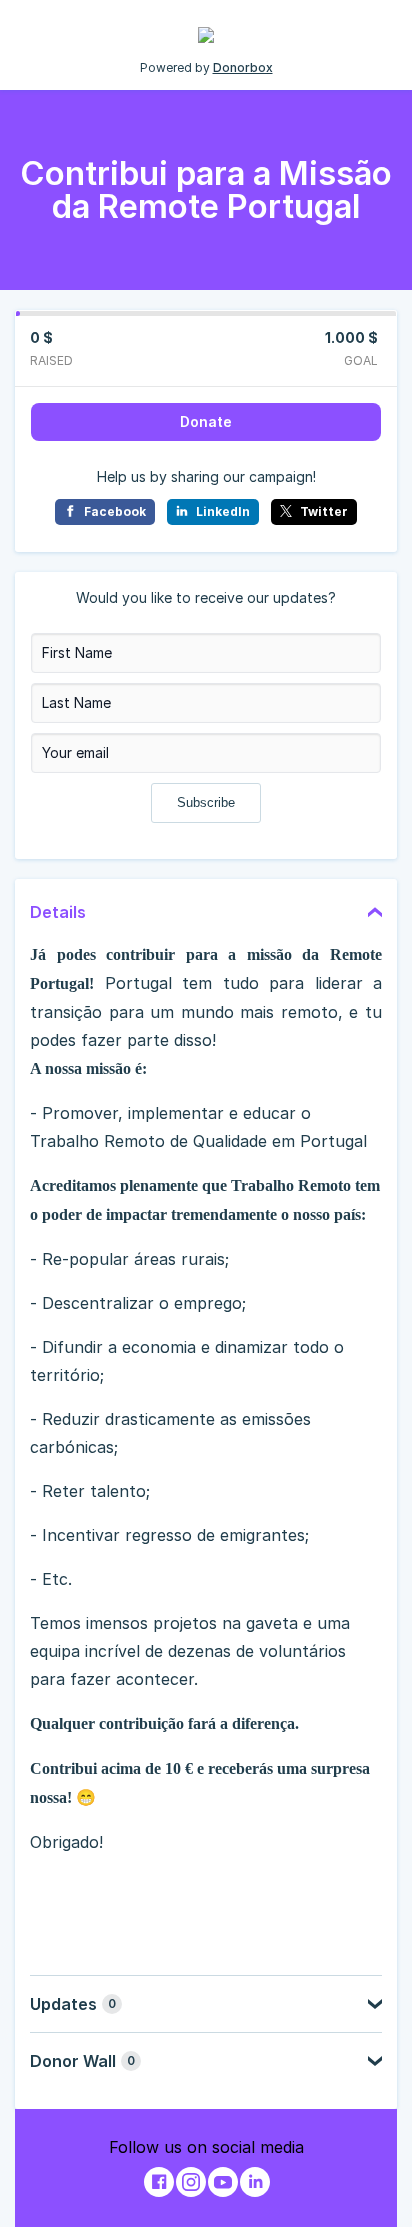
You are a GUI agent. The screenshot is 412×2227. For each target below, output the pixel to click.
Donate (206, 421)
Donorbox (243, 67)
